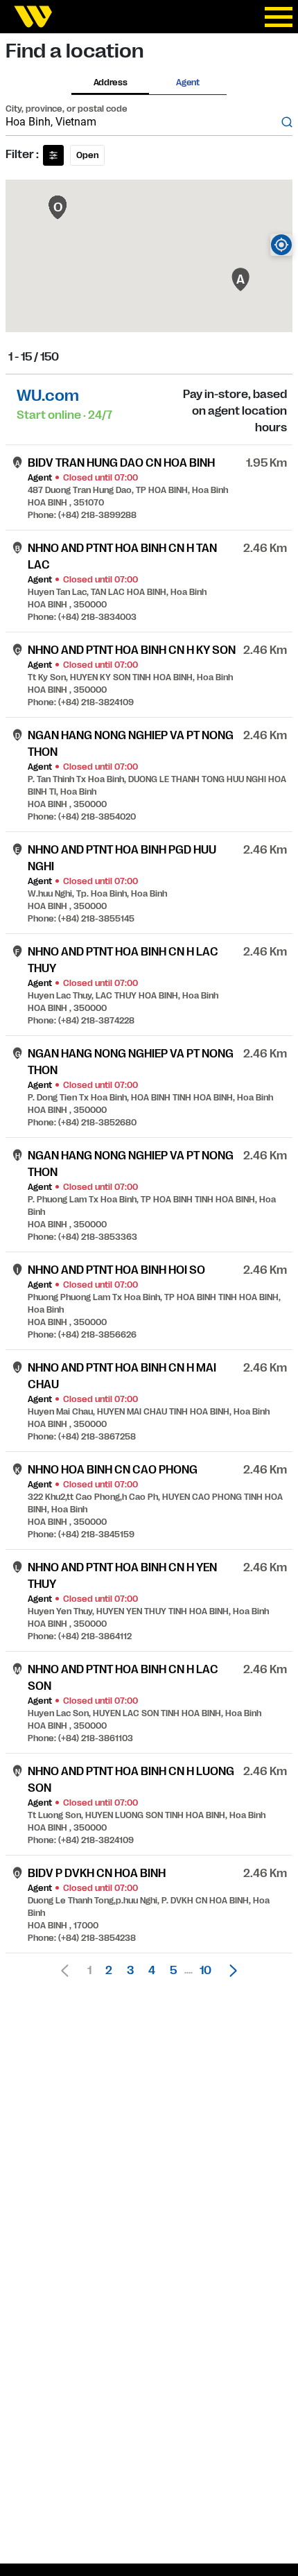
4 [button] (152, 1971)
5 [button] (173, 1971)
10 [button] (205, 1971)
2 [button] (109, 1971)
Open (87, 155)
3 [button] (130, 1971)
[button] (229, 1971)
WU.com (48, 396)
